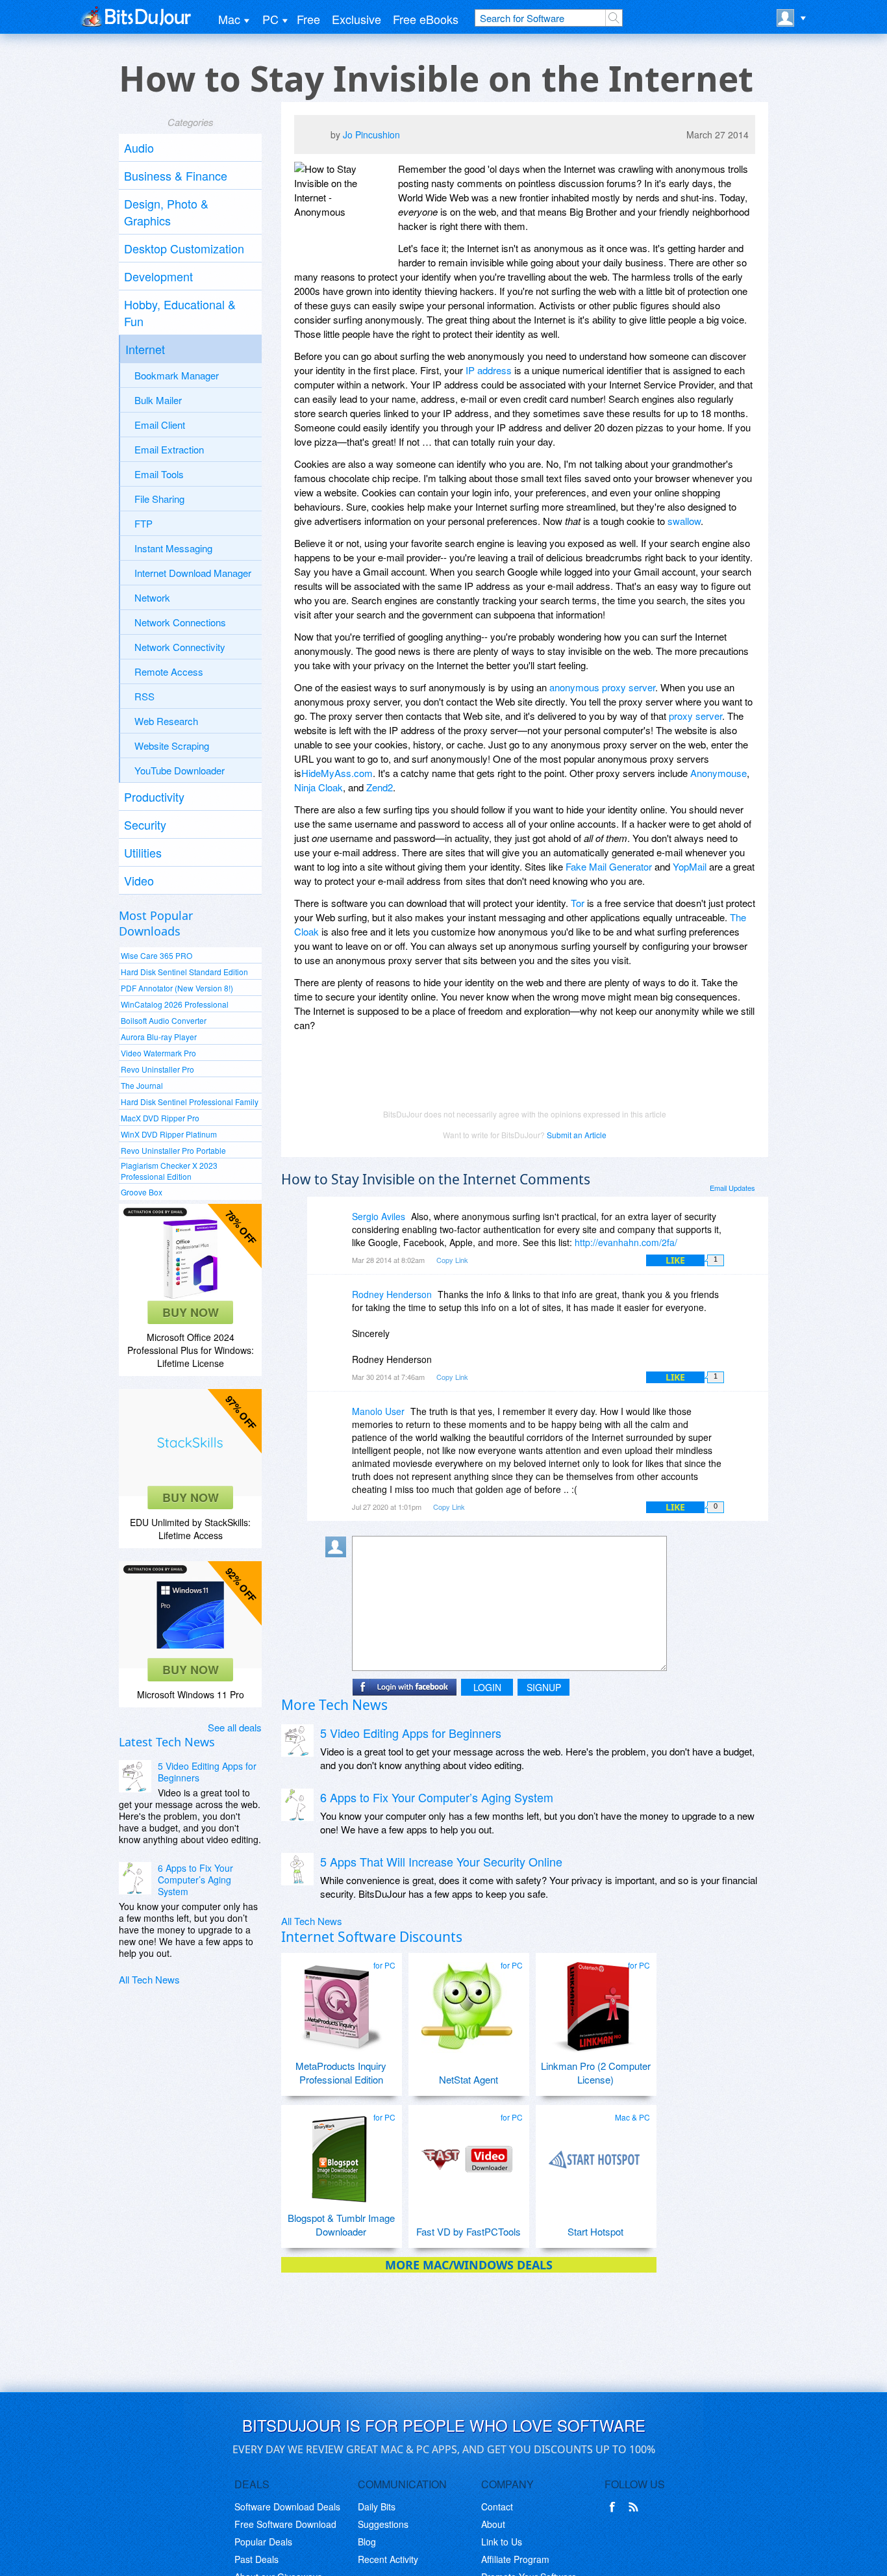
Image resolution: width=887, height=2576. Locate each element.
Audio (139, 147)
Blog (367, 2542)
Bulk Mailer (158, 400)
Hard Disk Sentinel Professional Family (190, 1102)
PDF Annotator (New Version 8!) (177, 988)
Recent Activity (388, 2559)
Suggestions (383, 2524)
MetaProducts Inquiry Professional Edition (341, 2072)
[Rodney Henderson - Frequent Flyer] (338, 1304)
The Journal (142, 1085)
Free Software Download (285, 2524)
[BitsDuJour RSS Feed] (636, 2507)
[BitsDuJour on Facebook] (615, 2507)
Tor (578, 903)
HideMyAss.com (337, 773)
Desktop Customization (184, 248)
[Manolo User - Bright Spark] (338, 1421)
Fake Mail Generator (609, 866)
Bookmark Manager (177, 375)
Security (145, 824)
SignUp (544, 1687)
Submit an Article (577, 1135)
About (493, 2524)
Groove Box (142, 1192)
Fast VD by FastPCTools (468, 2231)
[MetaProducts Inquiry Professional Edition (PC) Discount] (340, 2002)
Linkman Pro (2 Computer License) (596, 2072)
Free (308, 19)
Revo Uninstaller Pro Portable (173, 1150)
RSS (144, 696)
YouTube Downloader (180, 770)
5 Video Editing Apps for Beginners (207, 1772)
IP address (489, 370)
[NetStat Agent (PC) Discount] (467, 2002)
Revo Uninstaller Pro (157, 1069)
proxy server (695, 716)
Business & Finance (176, 175)
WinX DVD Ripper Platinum (169, 1134)
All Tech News (149, 1979)
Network (152, 597)
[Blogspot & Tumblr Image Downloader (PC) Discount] (340, 2154)
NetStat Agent (468, 2079)
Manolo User (378, 1411)
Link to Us (502, 2542)
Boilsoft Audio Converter (164, 1020)
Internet (145, 349)
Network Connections (180, 622)
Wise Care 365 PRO (156, 955)
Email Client (160, 425)
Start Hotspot (595, 2231)
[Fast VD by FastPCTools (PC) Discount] (467, 2154)
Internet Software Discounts (372, 1937)
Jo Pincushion (371, 134)
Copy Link (452, 1260)
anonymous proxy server (602, 687)
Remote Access (169, 671)
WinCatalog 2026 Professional (175, 1004)
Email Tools (159, 474)
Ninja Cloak (319, 787)
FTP (144, 523)
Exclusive (356, 19)
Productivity (154, 797)
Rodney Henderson (392, 1294)
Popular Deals (263, 2542)
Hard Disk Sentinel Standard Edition (184, 972)
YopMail (690, 866)
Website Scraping (172, 746)
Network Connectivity (180, 647)
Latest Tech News (167, 1742)
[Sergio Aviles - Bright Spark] (338, 1226)
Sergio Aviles (379, 1216)
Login (487, 1687)
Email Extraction (169, 449)
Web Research (166, 721)
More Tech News (334, 1705)
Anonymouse (718, 773)
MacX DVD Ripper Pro (160, 1118)
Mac (229, 19)
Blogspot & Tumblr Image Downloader (341, 2225)
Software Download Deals (287, 2506)
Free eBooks (426, 19)
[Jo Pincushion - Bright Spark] (316, 137)
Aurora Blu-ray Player (159, 1037)
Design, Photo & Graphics (166, 212)
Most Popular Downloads (156, 923)
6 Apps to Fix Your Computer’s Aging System (195, 1880)
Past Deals (256, 2559)
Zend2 (380, 787)
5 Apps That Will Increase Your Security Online (441, 1861)
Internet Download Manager (193, 573)
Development (158, 276)
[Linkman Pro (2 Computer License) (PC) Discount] (594, 2002)
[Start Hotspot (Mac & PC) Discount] (594, 2154)
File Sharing (159, 499)
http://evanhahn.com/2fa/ (626, 1242)
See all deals (235, 1727)
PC (270, 19)
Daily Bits (377, 2506)
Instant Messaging (173, 548)
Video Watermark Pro (158, 1053)
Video (139, 880)
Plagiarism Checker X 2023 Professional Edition (169, 1171)
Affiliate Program (515, 2559)
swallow (684, 521)
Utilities (143, 852)
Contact (497, 2506)
